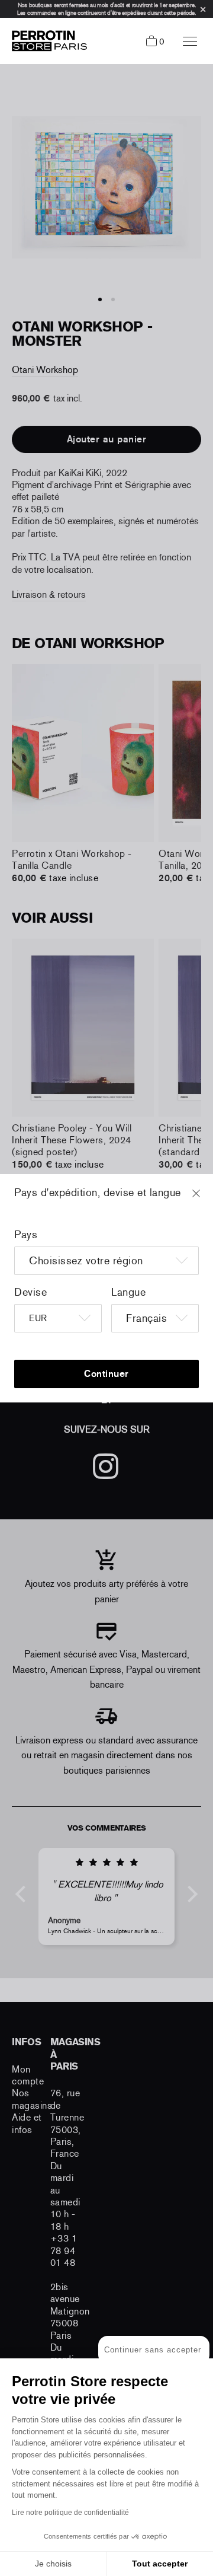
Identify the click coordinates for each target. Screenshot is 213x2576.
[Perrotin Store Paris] (46, 41)
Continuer (106, 1374)
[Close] (207, 1199)
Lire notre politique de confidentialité (70, 2513)
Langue (128, 1292)
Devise (30, 1292)
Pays (26, 1235)
